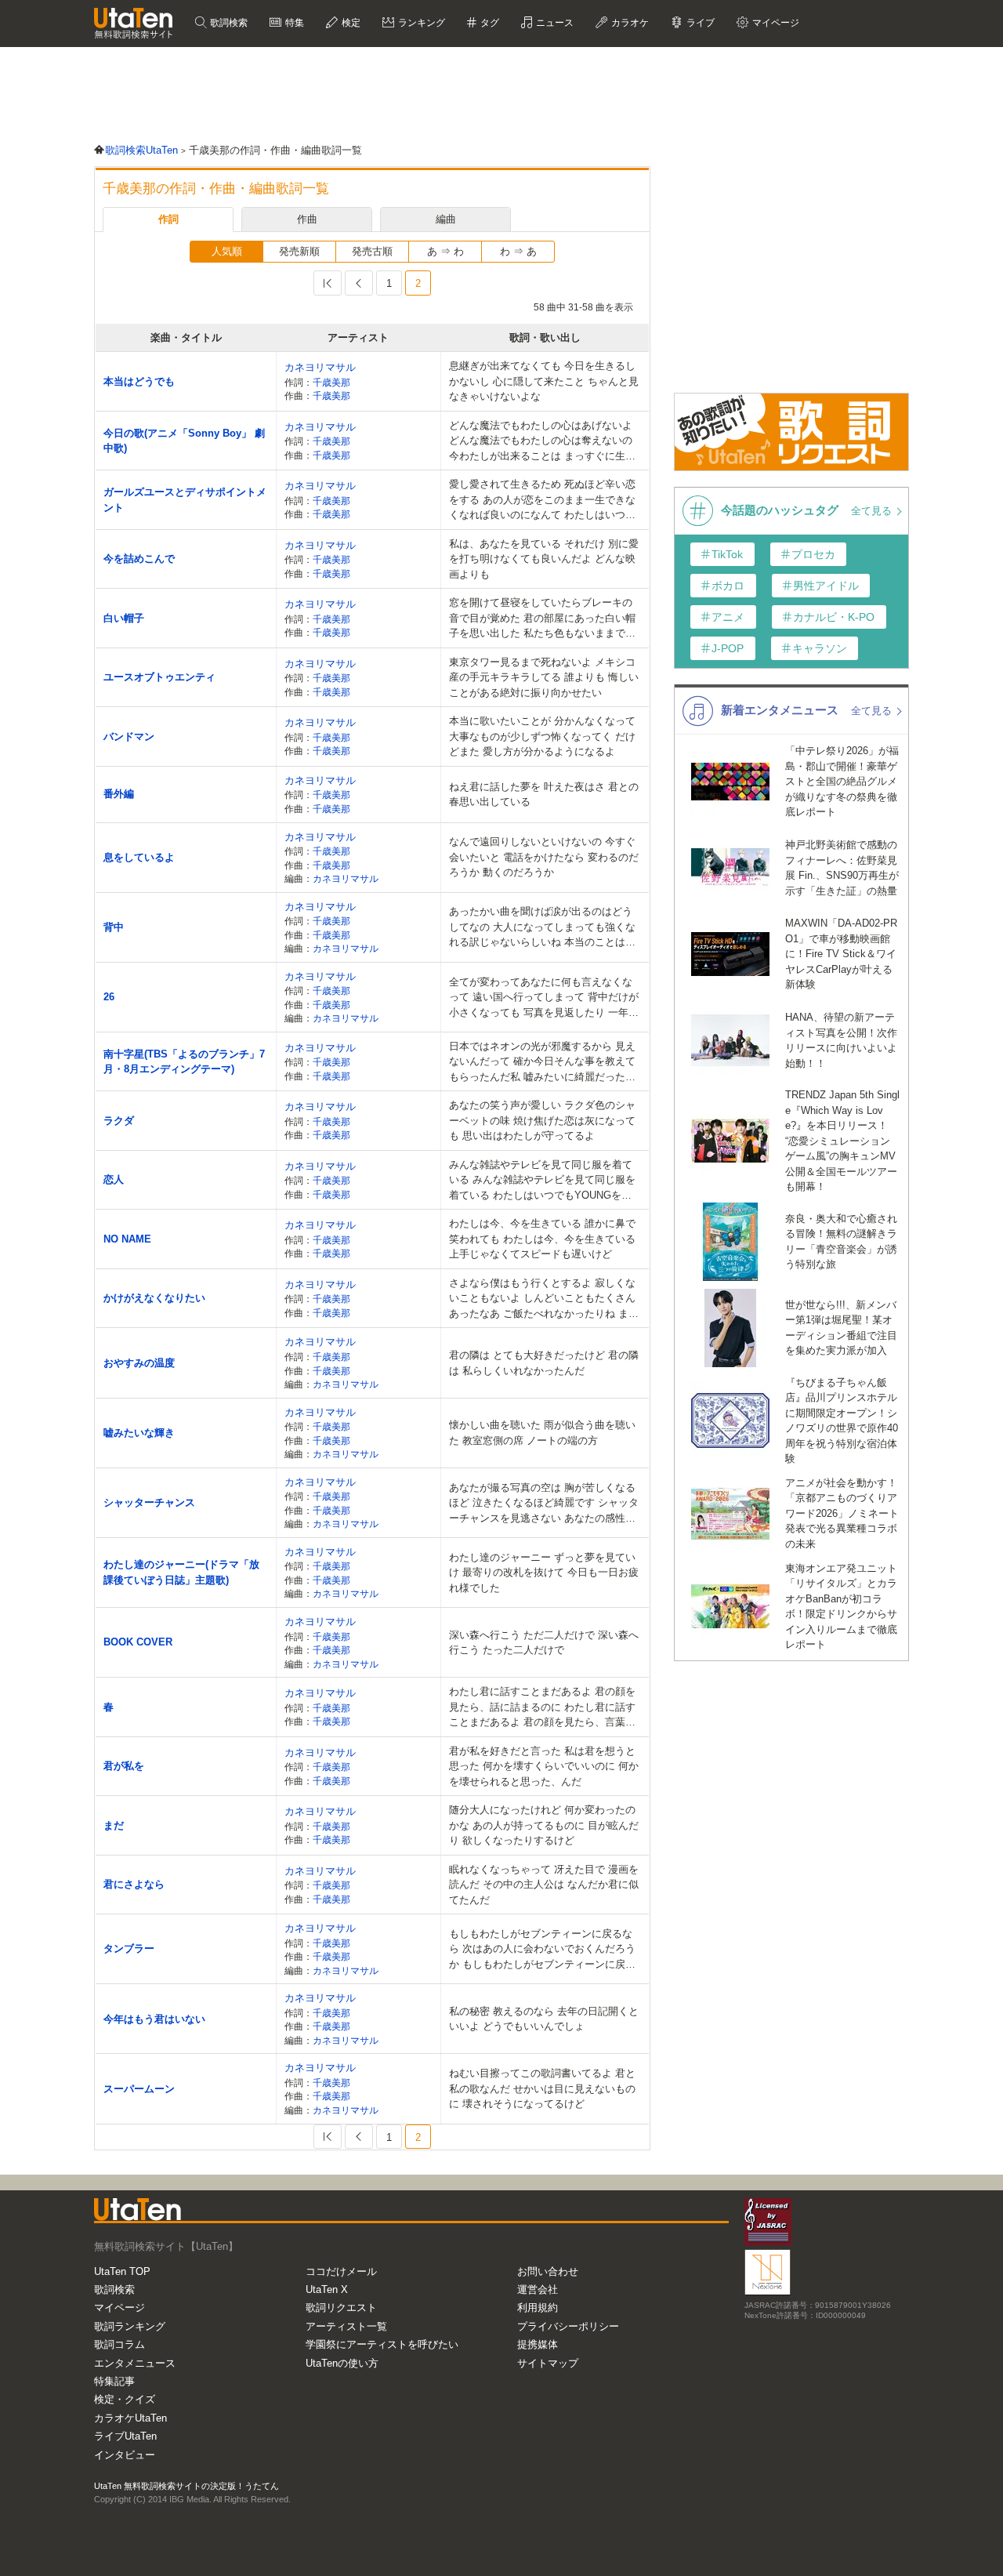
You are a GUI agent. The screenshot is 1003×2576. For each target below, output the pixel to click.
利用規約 (538, 2308)
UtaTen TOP (122, 2271)
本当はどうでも (139, 381)
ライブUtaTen (125, 2436)
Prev (359, 283)
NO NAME (127, 1239)
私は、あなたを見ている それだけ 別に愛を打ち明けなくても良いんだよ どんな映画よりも (544, 559)
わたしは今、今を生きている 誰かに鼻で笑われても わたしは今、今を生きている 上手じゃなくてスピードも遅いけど (542, 1239)
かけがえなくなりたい (154, 1298)
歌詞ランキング (130, 2326)
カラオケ (629, 23)
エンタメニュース (135, 2363)
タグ (489, 23)
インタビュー (125, 2455)
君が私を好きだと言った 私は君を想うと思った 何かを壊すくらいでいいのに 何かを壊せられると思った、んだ (544, 1766)
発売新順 (299, 251)
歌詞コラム (119, 2344)
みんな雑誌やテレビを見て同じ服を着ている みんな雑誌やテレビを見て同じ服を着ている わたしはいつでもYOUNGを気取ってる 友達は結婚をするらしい (542, 1181)
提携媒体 (538, 2344)
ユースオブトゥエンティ (159, 677)
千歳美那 (331, 382)
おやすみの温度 (139, 1363)
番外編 (119, 794)
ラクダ (119, 1121)
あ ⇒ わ (445, 251)
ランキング (420, 23)
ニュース (554, 23)
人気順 (227, 251)
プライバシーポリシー (568, 2326)
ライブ (699, 23)
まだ (114, 1825)
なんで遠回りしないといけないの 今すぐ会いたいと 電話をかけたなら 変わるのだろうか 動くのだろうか (544, 857)
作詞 (168, 219)
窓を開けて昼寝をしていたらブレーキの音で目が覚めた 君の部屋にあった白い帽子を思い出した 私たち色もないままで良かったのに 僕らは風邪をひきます (542, 619)
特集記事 (114, 2381)
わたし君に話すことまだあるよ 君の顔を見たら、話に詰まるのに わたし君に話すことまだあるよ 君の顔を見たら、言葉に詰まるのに (542, 1708)
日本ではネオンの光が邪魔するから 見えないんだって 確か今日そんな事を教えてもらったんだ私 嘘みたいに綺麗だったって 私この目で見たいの (542, 1063)
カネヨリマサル (320, 367)
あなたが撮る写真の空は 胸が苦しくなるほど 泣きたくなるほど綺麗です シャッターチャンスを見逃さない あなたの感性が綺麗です (544, 1504)
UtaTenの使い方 (342, 2363)
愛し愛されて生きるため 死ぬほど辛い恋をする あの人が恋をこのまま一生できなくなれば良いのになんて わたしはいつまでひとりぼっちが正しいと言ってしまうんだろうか (542, 501)
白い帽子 (124, 618)
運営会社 (538, 2289)
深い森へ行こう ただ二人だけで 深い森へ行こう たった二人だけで (544, 1643)
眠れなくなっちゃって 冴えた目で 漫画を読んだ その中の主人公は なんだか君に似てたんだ (544, 1885)
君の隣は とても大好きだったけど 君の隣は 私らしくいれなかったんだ (544, 1363)
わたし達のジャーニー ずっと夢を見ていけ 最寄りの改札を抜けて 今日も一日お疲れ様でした (544, 1573)
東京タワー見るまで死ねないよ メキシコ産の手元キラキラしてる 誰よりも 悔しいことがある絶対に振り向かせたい (544, 677)
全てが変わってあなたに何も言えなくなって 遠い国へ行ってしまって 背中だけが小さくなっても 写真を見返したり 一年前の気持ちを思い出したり (544, 998)
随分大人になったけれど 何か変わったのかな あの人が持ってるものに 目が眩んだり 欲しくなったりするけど (544, 1825)
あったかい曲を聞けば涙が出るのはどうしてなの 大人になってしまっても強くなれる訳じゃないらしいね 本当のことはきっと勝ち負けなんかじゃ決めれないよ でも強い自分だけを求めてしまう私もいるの (542, 928)
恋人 (114, 1179)
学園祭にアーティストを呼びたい (382, 2344)
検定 (350, 23)
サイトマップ (548, 2363)
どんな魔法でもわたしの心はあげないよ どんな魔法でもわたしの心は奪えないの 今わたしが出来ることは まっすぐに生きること (542, 442)
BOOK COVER (138, 1642)
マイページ (119, 2308)
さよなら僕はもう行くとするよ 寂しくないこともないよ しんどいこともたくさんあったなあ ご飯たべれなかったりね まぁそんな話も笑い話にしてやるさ (544, 1299)
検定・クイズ (125, 2399)
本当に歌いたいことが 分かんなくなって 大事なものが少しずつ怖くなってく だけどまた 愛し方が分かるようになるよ (542, 736)
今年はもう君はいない (154, 2019)
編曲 (446, 219)
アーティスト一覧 (346, 2326)
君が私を (124, 1766)
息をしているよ (139, 857)
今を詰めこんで (139, 559)
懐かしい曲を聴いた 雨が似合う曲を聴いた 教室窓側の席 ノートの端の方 (542, 1433)
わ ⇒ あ (518, 251)
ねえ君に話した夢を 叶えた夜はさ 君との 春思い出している (544, 795)
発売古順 (372, 251)
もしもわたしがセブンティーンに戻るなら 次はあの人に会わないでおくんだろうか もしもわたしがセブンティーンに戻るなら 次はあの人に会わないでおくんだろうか (542, 1950)
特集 (293, 23)
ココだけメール (341, 2271)
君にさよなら (134, 1884)
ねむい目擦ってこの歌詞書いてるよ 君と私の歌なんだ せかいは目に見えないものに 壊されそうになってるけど (542, 2088)
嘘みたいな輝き (139, 1433)
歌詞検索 (228, 23)
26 (109, 997)
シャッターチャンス (149, 1502)
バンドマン (129, 737)
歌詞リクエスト (341, 2308)
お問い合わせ (548, 2271)
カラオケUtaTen (130, 2418)
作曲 (307, 219)
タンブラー (129, 1948)
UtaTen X (327, 2289)
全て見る (873, 511)
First (328, 283)
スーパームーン (139, 2089)
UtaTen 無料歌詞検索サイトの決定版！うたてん (186, 2486)
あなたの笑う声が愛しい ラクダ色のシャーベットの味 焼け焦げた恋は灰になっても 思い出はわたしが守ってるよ (542, 1120)
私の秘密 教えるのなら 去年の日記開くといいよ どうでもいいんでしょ (544, 2019)
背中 (114, 927)
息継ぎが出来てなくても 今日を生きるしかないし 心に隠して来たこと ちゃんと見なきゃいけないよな (544, 381)
